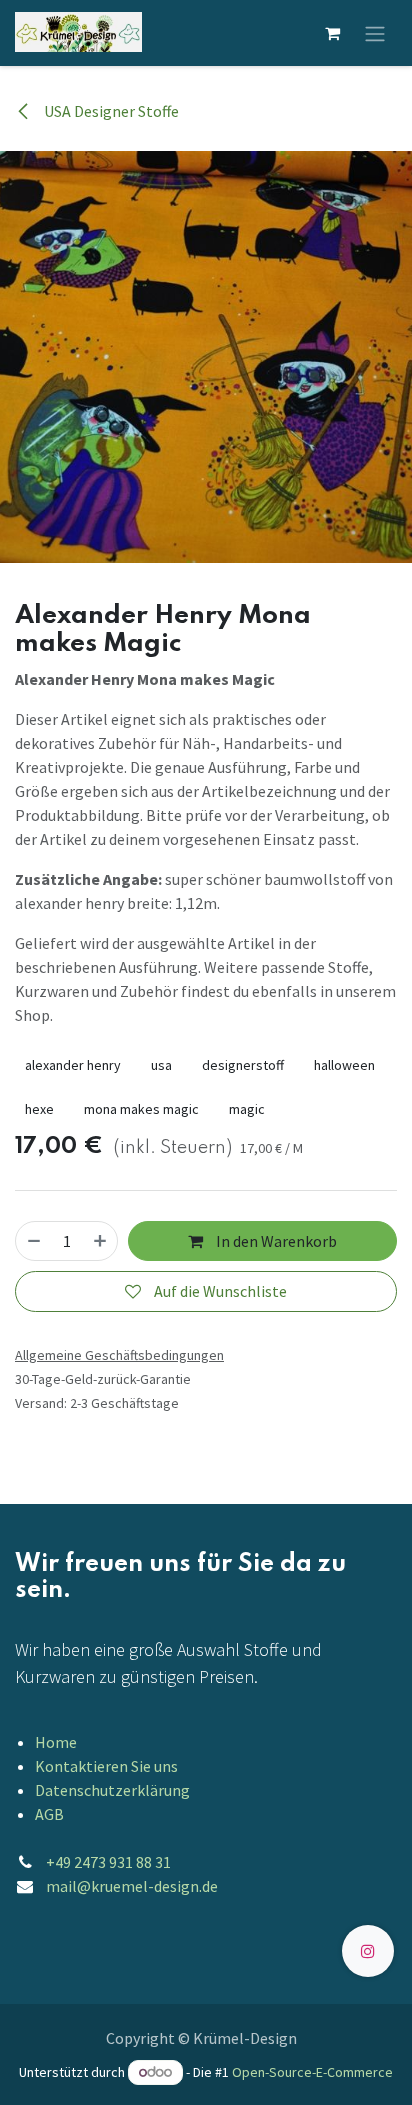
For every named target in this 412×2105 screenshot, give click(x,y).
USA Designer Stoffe (110, 111)
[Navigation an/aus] (375, 33)
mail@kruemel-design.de (132, 1886)
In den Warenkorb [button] (275, 1241)
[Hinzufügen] (100, 1241)
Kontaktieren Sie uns (106, 1766)
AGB (49, 1814)
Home (56, 1742)
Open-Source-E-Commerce (312, 2072)
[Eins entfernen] (34, 1241)
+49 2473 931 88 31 (108, 1862)
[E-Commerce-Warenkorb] (332, 33)
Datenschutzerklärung (112, 1790)
